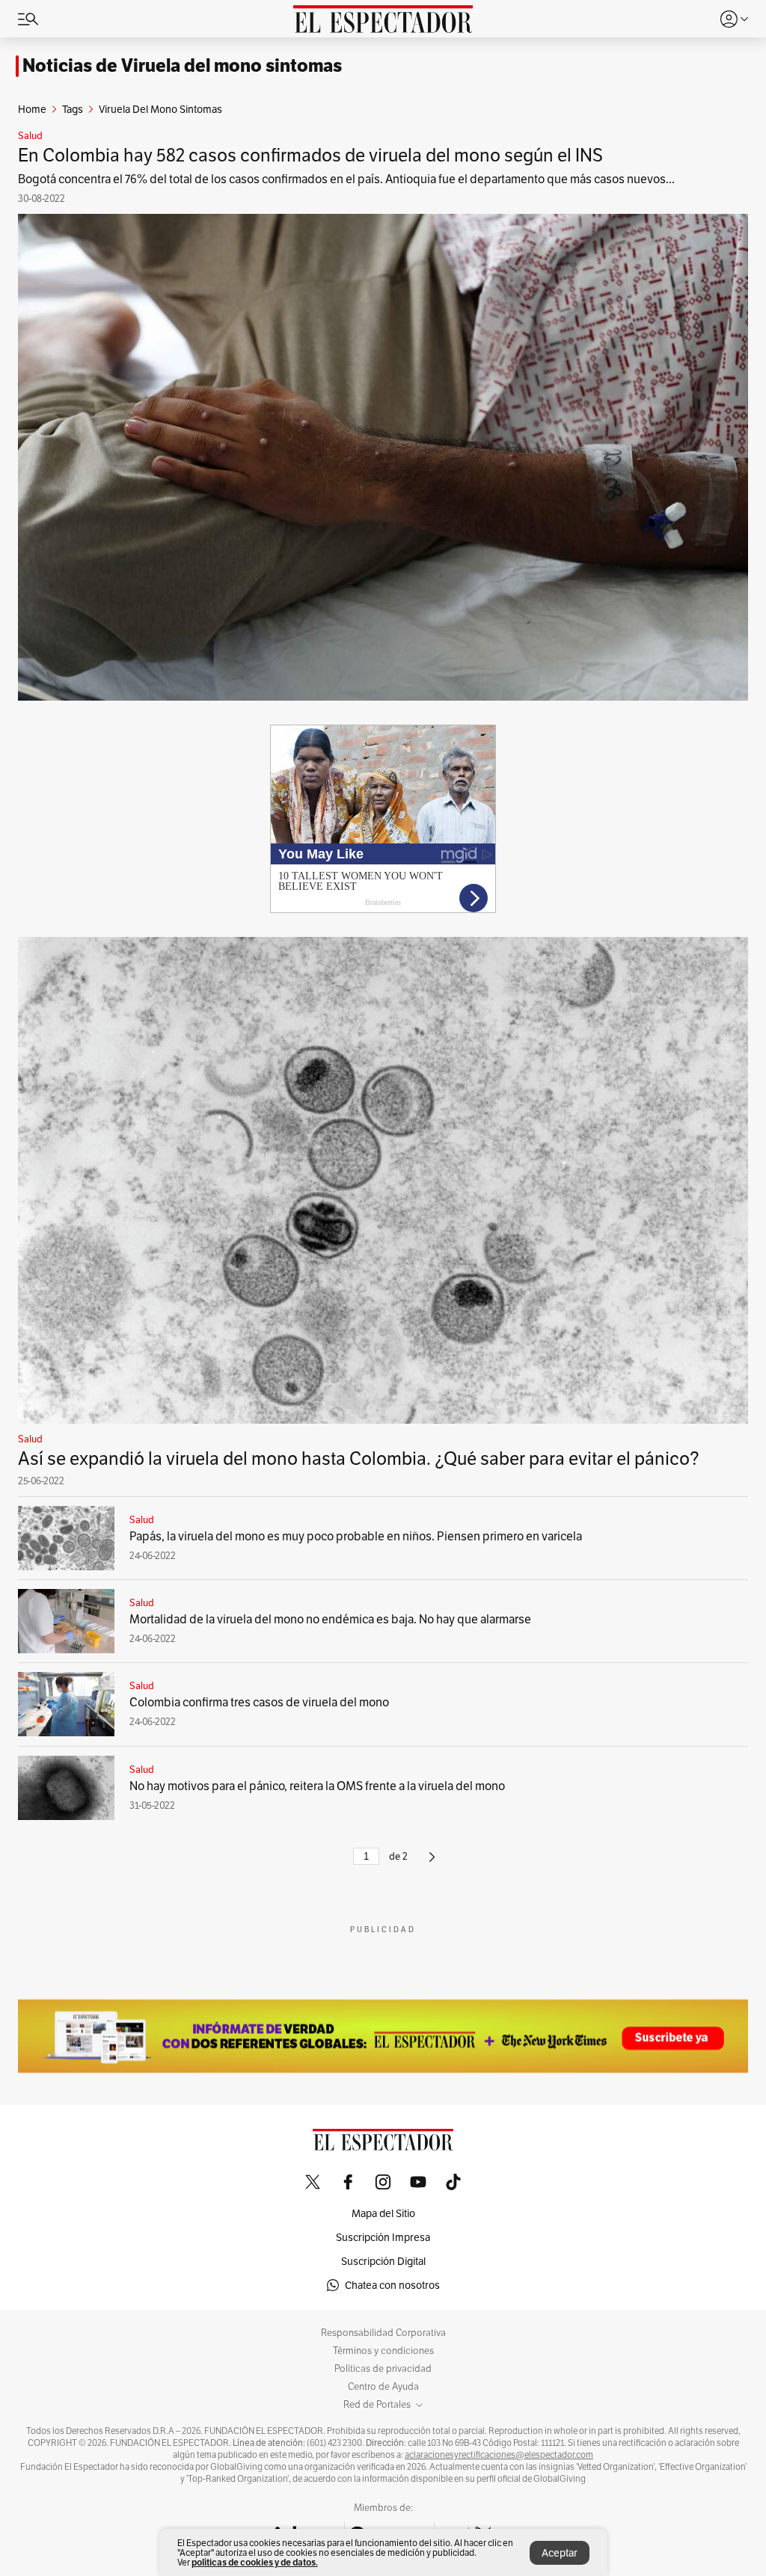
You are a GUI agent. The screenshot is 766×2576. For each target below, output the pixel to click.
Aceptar (560, 2553)
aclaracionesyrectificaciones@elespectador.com (499, 2455)
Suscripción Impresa (383, 2237)
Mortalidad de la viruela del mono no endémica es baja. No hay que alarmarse (330, 1619)
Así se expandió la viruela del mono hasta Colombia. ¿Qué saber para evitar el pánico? (359, 1458)
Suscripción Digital (383, 2261)
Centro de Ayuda (383, 2387)
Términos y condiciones (383, 2351)
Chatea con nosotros (392, 2285)
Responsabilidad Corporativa (383, 2333)
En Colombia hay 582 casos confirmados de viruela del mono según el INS (310, 155)
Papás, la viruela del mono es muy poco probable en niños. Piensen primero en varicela (356, 1536)
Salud (30, 136)
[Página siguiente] (432, 1863)
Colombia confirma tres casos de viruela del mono (259, 1702)
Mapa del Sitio (383, 2213)
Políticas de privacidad (383, 2369)
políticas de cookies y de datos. (255, 2562)
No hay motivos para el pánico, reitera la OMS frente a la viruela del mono (317, 1786)
